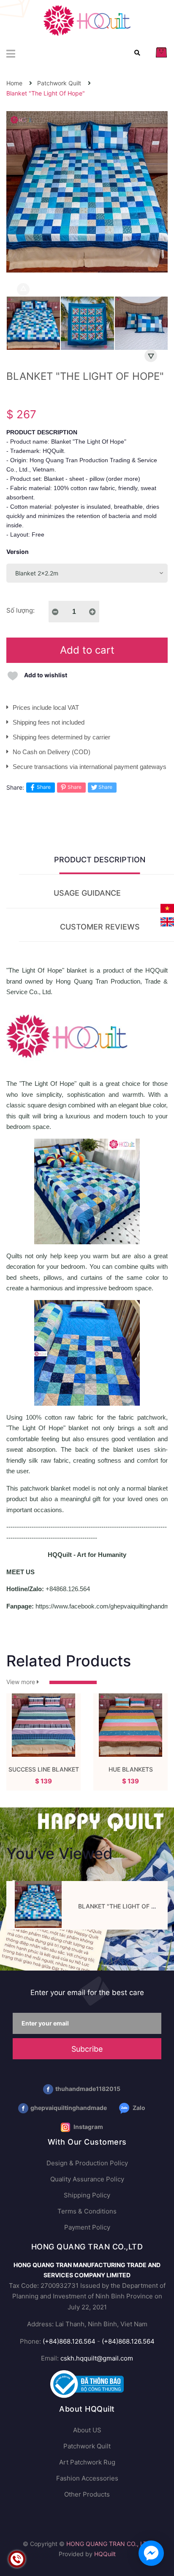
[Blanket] (38, 1904)
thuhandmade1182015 (88, 2089)
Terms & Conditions (87, 2211)
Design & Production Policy (87, 2163)
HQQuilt (105, 2554)
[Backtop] (159, 2536)
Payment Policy (87, 2227)
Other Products (87, 2494)
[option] (33, 325)
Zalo (138, 2108)
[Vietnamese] (167, 908)
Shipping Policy (87, 2195)
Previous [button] (23, 289)
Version (18, 552)
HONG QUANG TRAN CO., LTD (109, 2544)
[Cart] (161, 52)
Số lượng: (20, 610)
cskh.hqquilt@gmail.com (97, 2358)
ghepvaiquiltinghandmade (69, 2108)
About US (87, 2430)
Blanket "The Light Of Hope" (124, 1906)
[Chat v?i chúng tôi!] (151, 2553)
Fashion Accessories (87, 2478)
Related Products (69, 1661)
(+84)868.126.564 (69, 2341)
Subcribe (87, 2049)
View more (22, 1682)
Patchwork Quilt (87, 2446)
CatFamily (44, 1769)
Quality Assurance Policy (87, 2179)
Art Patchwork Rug (87, 2462)
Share (44, 787)
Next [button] (151, 356)
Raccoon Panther (131, 1769)
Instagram (88, 2127)
